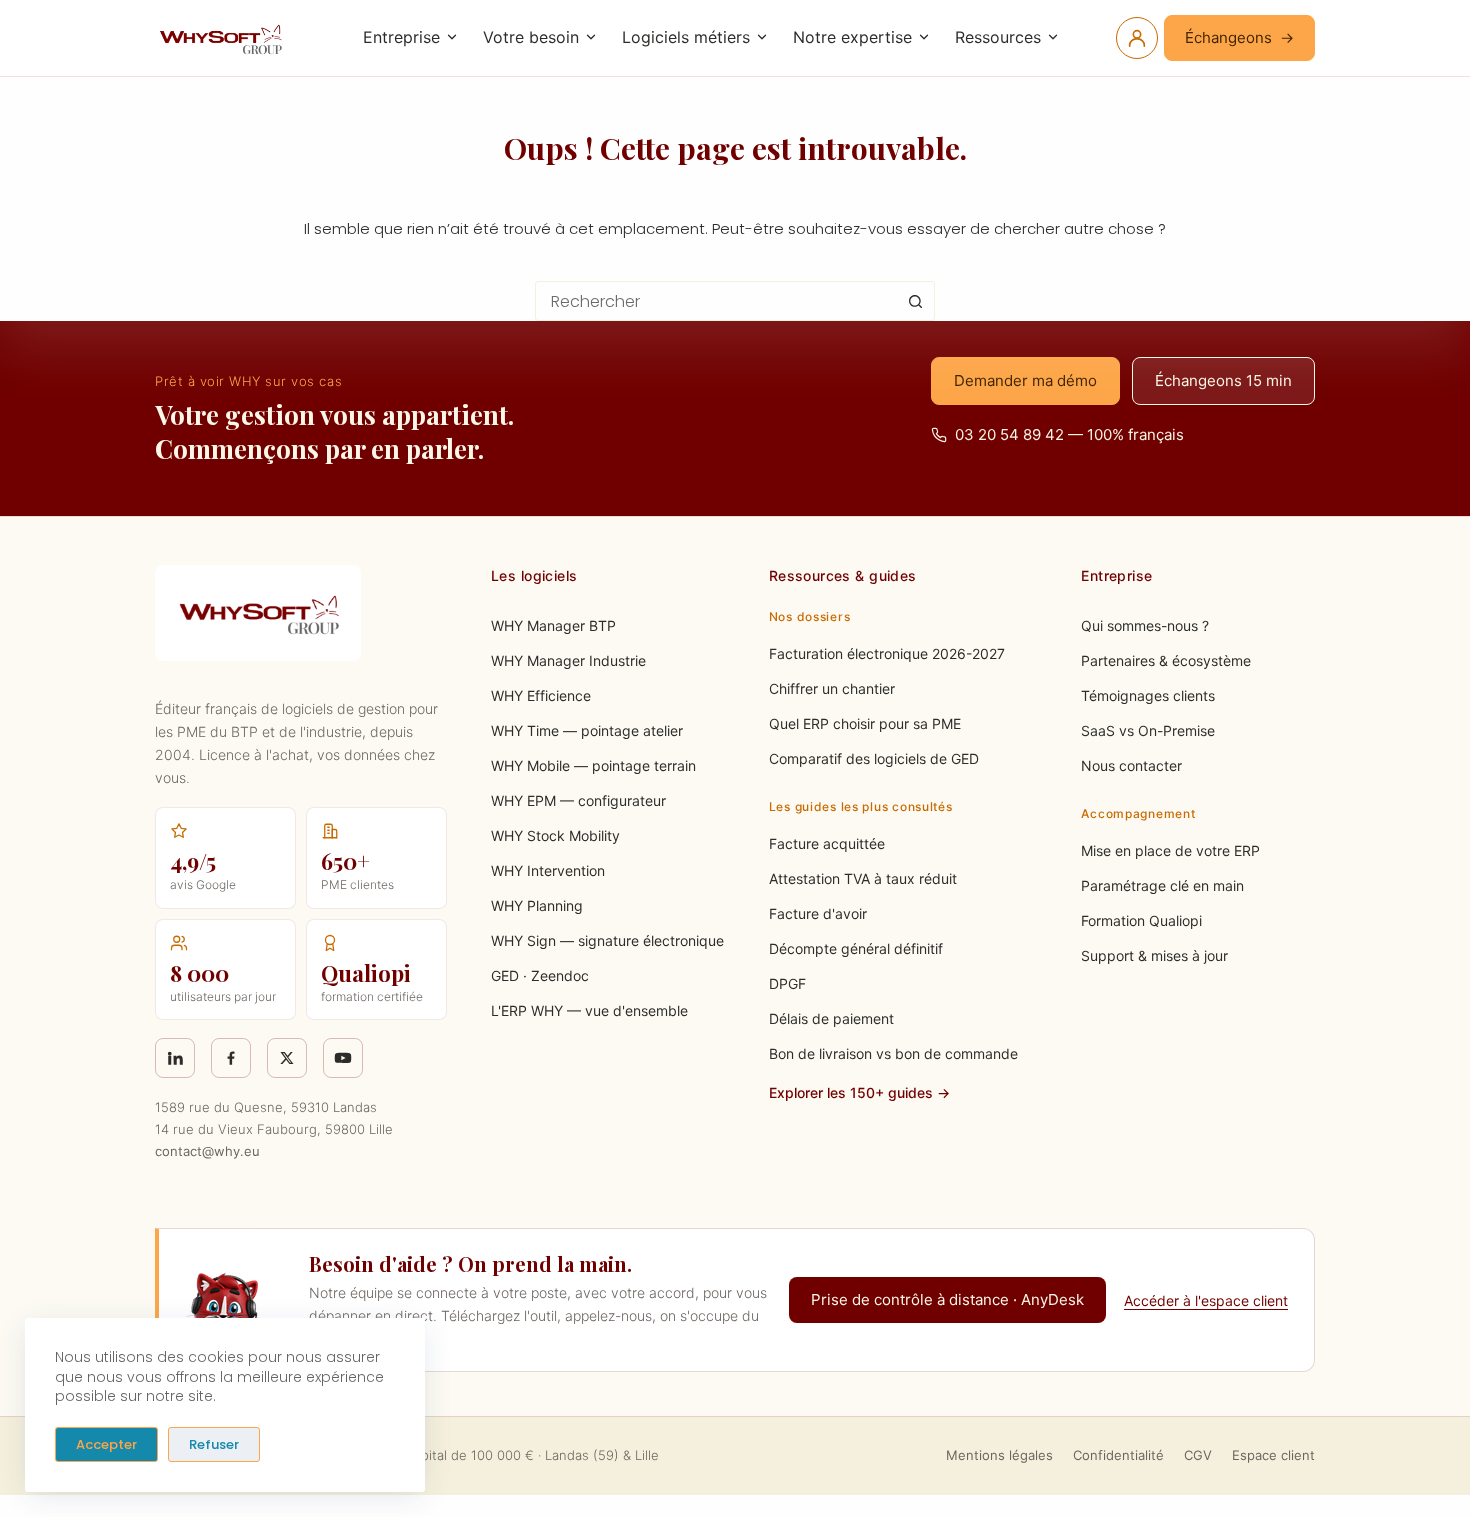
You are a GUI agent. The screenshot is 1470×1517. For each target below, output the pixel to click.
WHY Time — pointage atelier (587, 730)
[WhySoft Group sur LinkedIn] (175, 1058)
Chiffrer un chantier (832, 688)
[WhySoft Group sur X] (287, 1058)
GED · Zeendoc (540, 975)
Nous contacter (1131, 765)
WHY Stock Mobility (555, 835)
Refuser (214, 1444)
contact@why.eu (207, 1151)
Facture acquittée (827, 843)
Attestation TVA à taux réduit (863, 878)
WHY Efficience (541, 695)
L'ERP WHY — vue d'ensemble (589, 1010)
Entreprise (401, 37)
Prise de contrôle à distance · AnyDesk (947, 1299)
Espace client (1273, 1455)
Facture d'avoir (818, 913)
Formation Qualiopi (1141, 920)
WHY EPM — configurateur (578, 800)
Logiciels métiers (686, 37)
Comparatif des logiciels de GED (874, 758)
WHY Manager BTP (553, 625)
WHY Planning (537, 905)
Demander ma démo (1025, 380)
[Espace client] (1137, 38)
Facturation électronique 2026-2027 (887, 653)
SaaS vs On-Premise (1148, 730)
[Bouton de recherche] (915, 301)
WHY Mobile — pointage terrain (593, 765)
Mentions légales (999, 1455)
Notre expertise (852, 37)
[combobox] (716, 301)
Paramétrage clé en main (1162, 885)
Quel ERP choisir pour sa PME (865, 723)
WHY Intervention (548, 870)
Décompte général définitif (856, 948)
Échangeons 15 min (1223, 380)
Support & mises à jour (1154, 955)
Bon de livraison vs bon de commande (893, 1053)
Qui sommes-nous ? (1145, 625)
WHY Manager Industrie (568, 660)
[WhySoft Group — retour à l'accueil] (224, 38)
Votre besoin (531, 37)
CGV (1198, 1455)
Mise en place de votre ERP (1170, 850)
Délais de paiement (831, 1018)
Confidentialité (1118, 1455)
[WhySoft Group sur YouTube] (343, 1058)
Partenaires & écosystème (1166, 660)
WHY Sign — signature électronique (607, 940)
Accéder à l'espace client (1206, 1300)
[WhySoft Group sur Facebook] (231, 1058)
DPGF (787, 983)
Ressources (998, 37)
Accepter (106, 1444)
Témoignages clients (1148, 695)
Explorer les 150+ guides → (859, 1092)
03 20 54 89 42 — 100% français (1069, 434)
